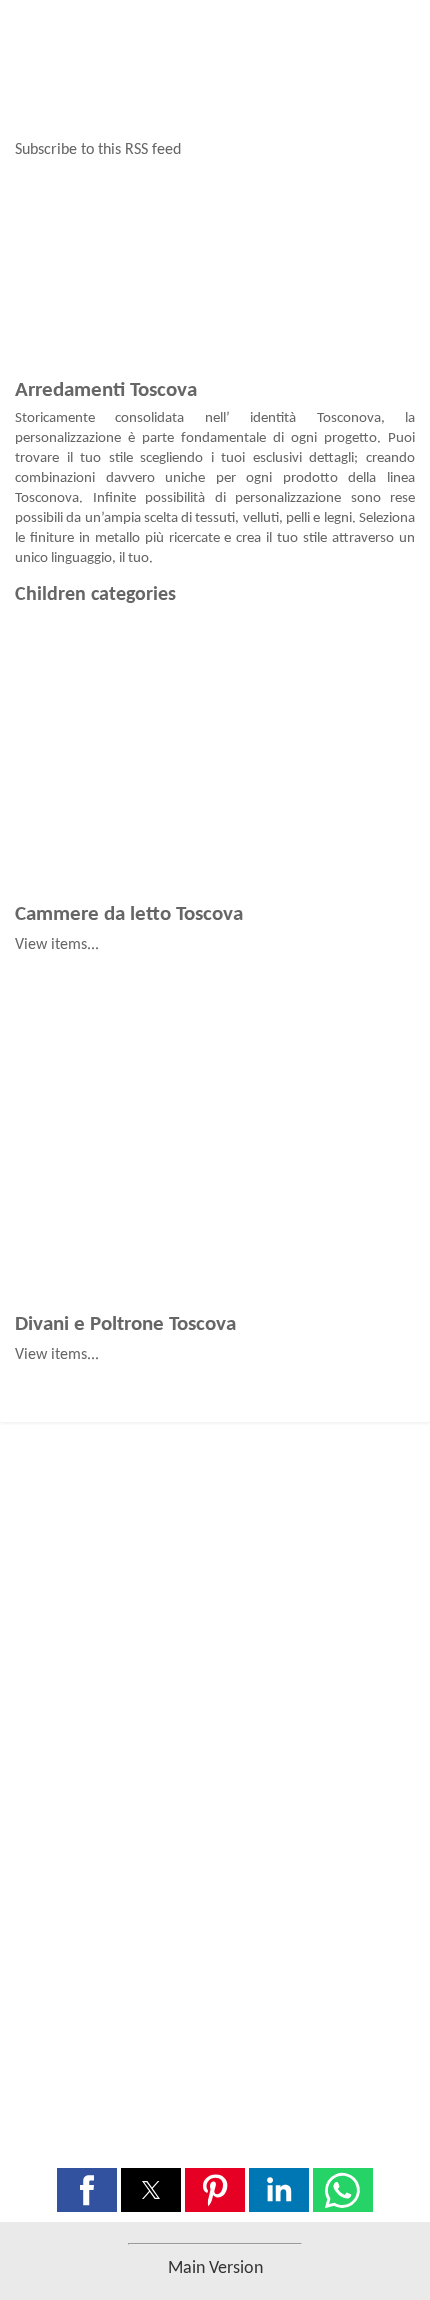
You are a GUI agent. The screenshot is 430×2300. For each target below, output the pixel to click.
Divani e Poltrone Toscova (125, 1324)
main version (215, 2268)
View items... (57, 945)
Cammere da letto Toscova (129, 914)
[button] (87, 2190)
